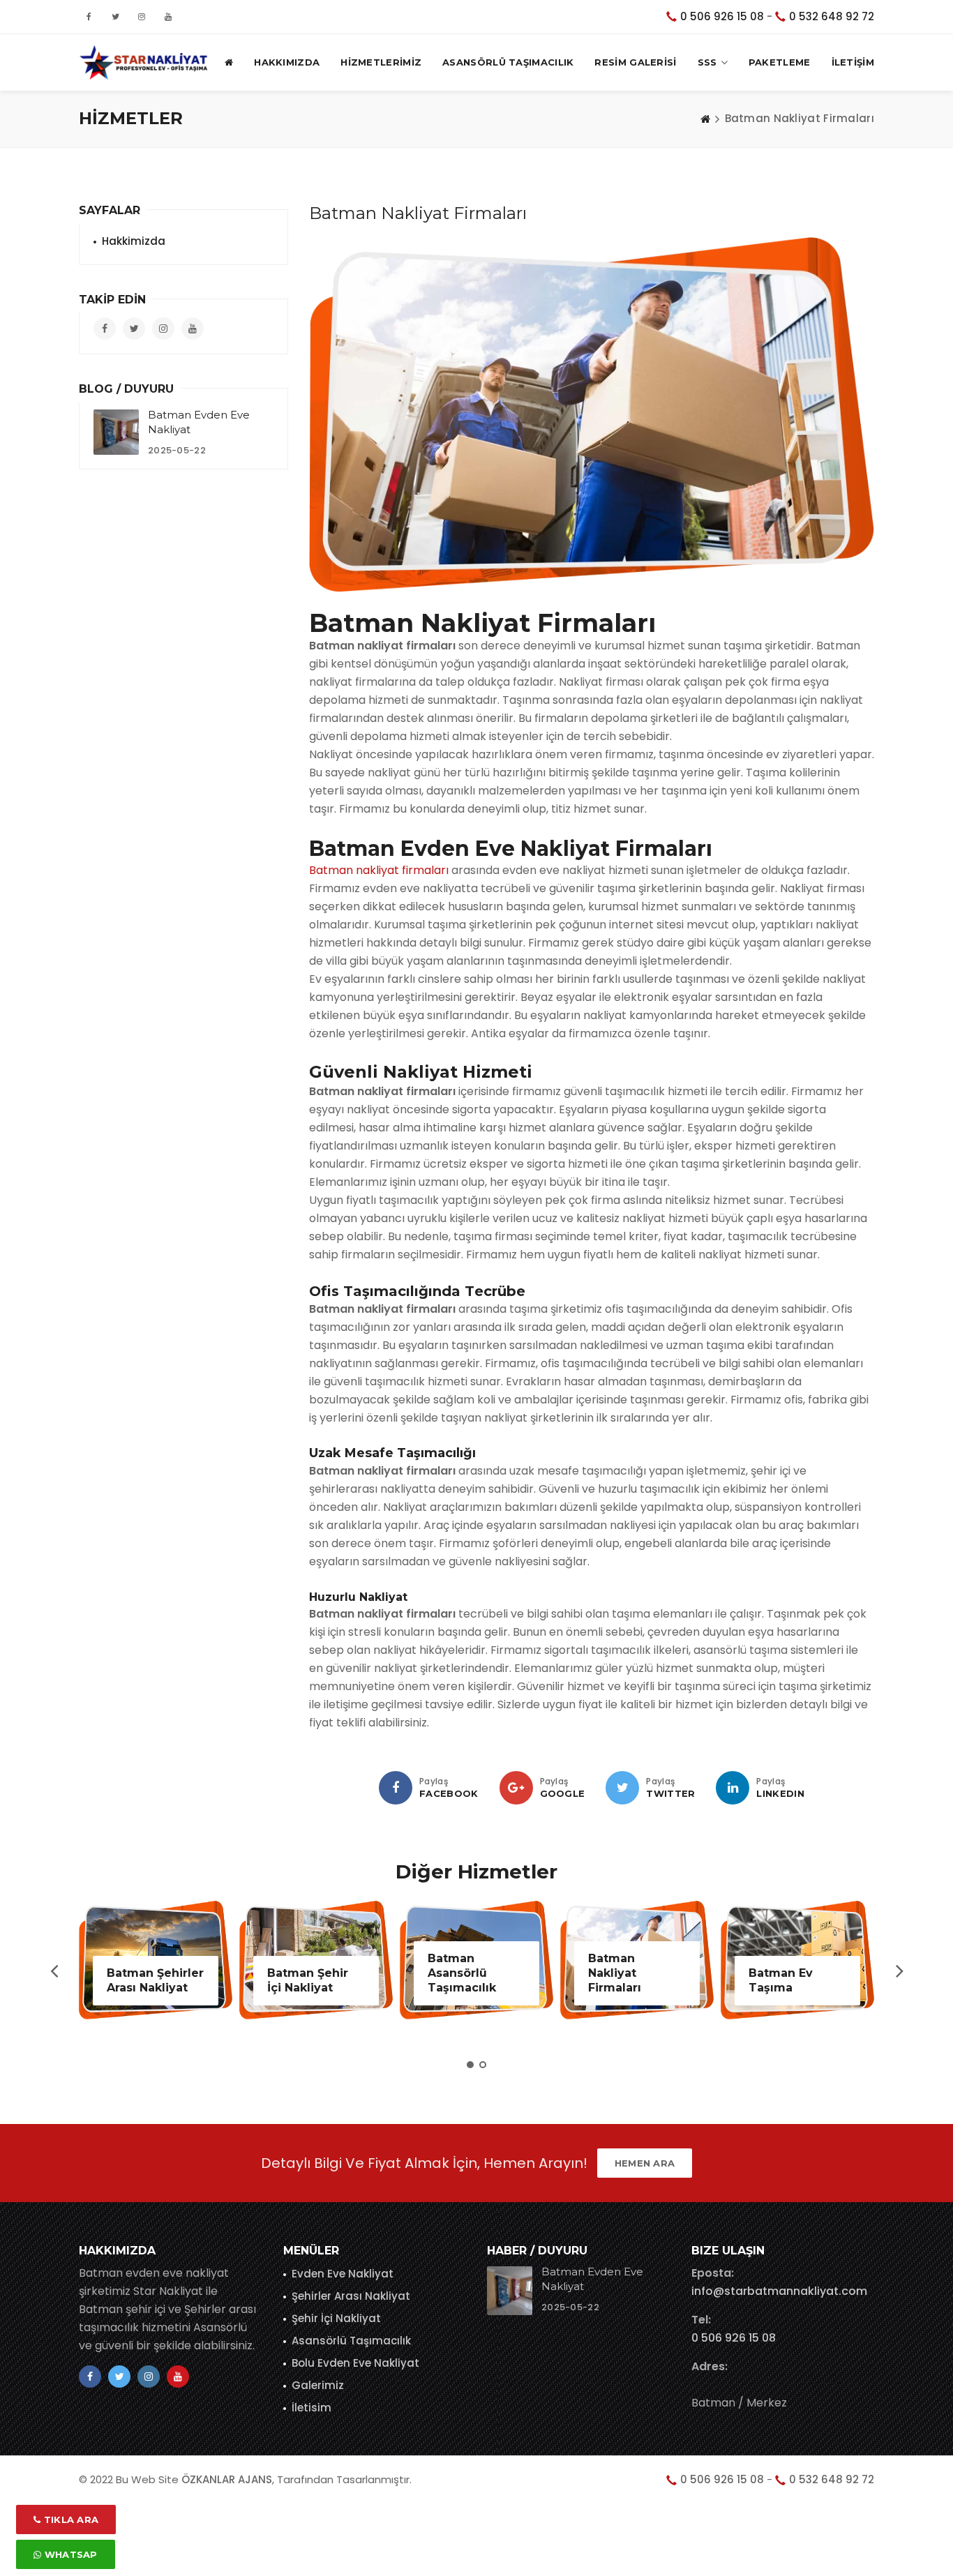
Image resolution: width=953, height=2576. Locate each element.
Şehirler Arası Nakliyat (351, 2296)
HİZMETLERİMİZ (381, 62)
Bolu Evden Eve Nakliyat (355, 2363)
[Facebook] (396, 1788)
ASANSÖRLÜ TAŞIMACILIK (508, 62)
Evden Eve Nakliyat (343, 2274)
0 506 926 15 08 (722, 16)
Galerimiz (318, 2385)
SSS (707, 62)
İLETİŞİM (853, 62)
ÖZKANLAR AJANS (227, 2479)
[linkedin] (733, 1788)
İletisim (312, 2408)
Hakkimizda (134, 241)
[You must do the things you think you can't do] (510, 2291)
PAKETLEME (780, 62)
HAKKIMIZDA (287, 62)
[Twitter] (622, 1788)
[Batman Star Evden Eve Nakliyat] (144, 62)
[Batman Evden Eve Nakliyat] (116, 432)
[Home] (705, 119)
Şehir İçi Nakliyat (336, 2318)
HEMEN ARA (645, 2163)
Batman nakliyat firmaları (379, 870)
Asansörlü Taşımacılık (351, 2341)
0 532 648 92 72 (832, 16)
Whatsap (69, 2554)
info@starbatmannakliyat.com (779, 2291)
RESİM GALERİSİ (635, 62)
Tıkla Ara (69, 2519)
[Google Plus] (516, 1788)
